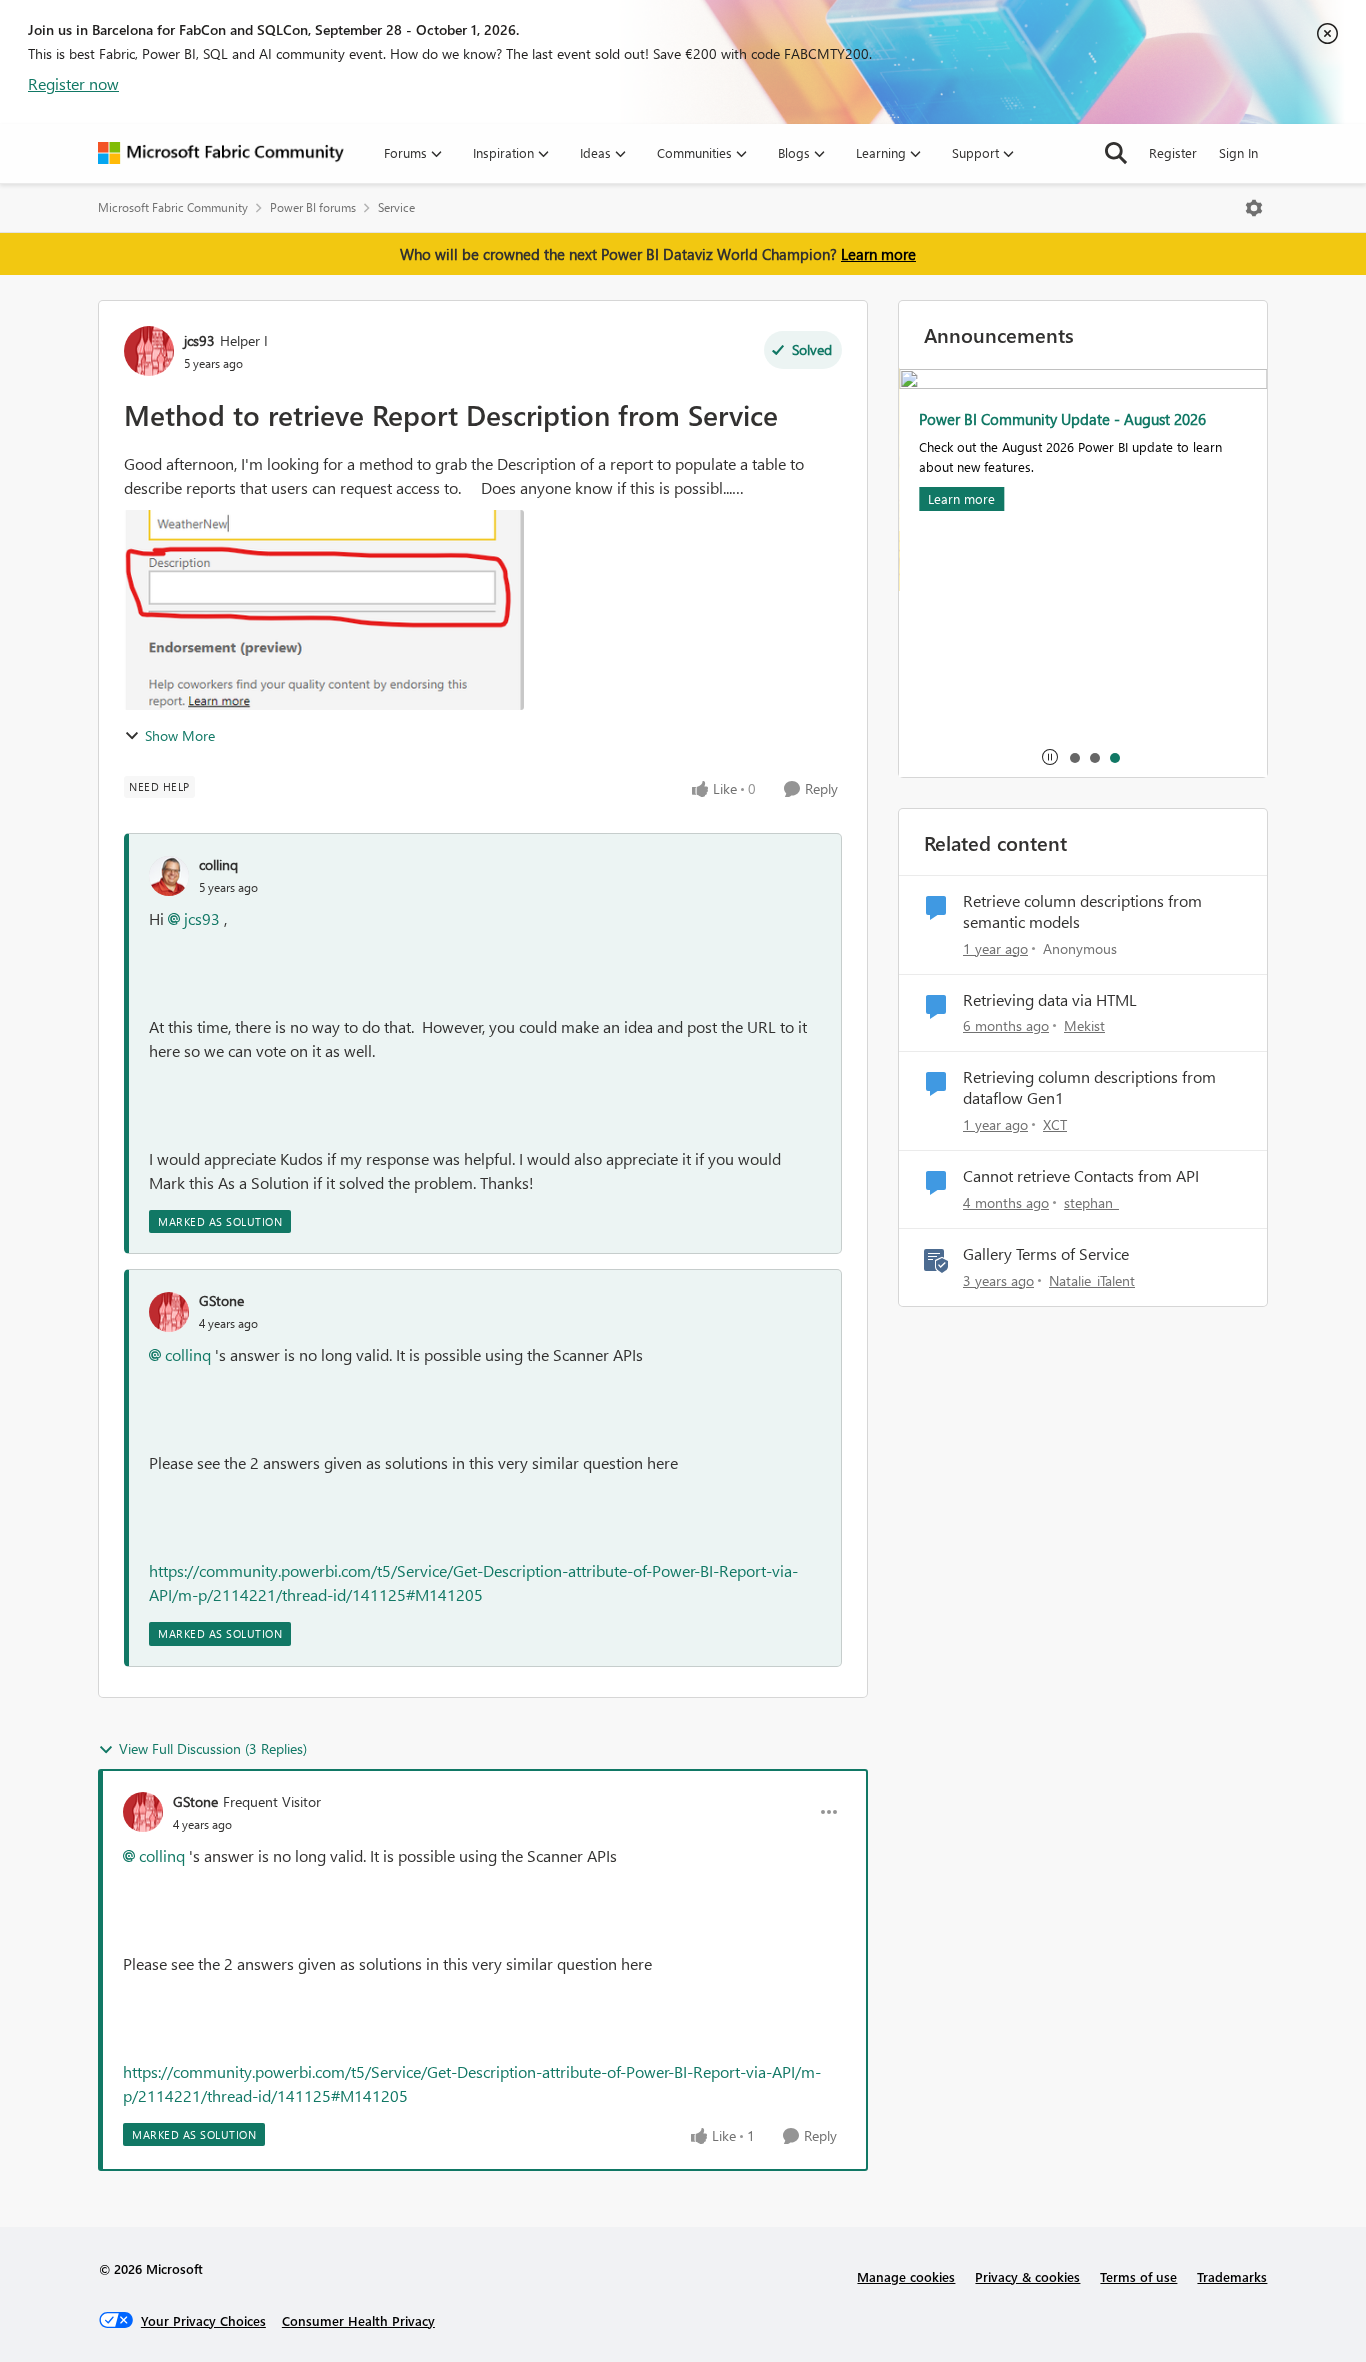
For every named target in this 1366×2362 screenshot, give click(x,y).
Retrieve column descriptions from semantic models (1082, 911)
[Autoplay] (1050, 757)
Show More (180, 735)
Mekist (1084, 1025)
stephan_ (1091, 1202)
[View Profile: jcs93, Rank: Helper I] (149, 351)
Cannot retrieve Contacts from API (1081, 1176)
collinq (218, 864)
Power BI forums (313, 207)
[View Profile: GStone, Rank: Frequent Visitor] (143, 1812)
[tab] (1074, 757)
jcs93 (199, 340)
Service (396, 207)
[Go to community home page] (221, 153)
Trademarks (1232, 2276)
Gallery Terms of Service (1046, 1254)
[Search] (1116, 153)
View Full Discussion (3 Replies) (213, 1748)
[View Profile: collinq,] (169, 876)
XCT (1055, 1124)
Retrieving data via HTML (1050, 1000)
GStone (221, 1300)
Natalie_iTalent (1092, 1280)
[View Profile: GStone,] (169, 1312)
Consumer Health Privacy (358, 2320)
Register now (73, 83)
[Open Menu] (1254, 208)
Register (1173, 152)
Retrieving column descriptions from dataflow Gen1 (1089, 1087)
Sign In (1238, 152)
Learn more (878, 254)
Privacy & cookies (1027, 2276)
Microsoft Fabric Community (173, 207)
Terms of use (1138, 2276)
